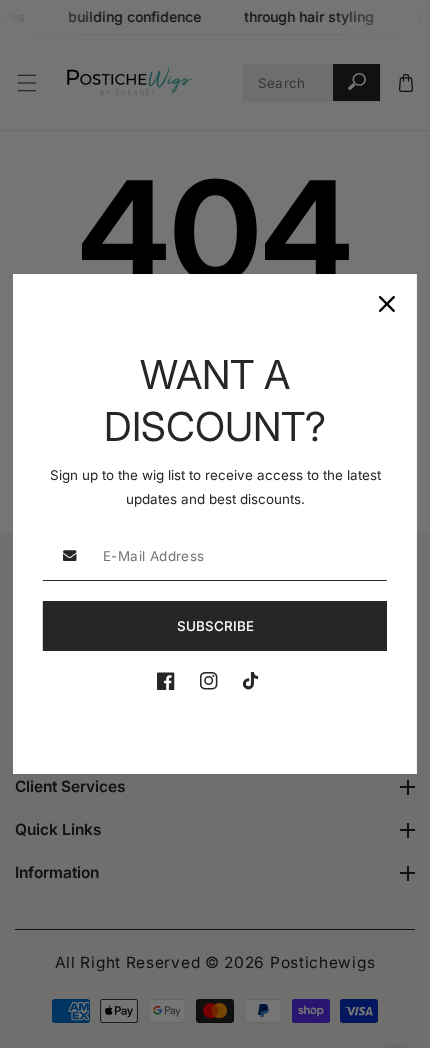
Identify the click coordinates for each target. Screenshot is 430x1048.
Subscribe (215, 626)
